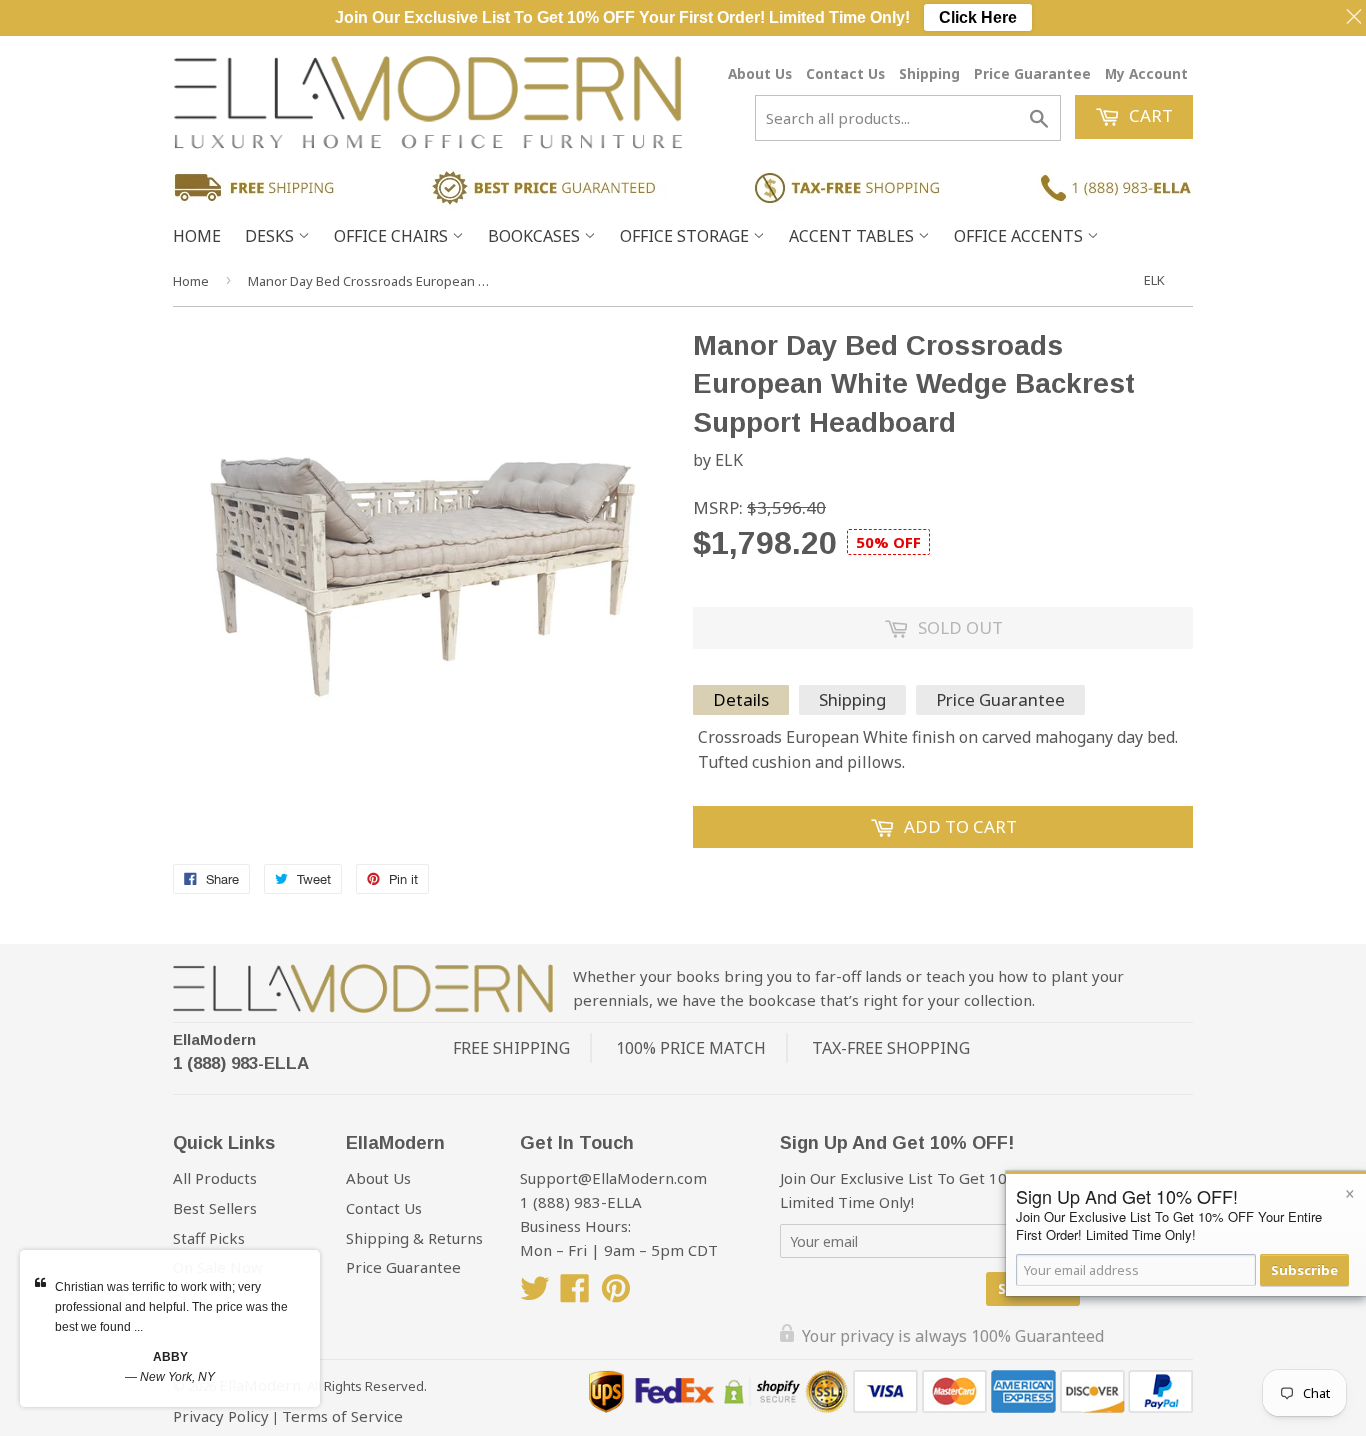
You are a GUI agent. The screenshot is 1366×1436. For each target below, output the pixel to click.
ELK (1154, 280)
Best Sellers (215, 1208)
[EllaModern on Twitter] (535, 1294)
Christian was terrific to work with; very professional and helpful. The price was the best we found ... (171, 1307)
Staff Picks (209, 1238)
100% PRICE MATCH (691, 1048)
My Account (1146, 73)
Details (741, 699)
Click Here (978, 17)
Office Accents (1020, 236)
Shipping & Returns (414, 1238)
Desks (271, 236)
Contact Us (845, 73)
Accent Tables (853, 236)
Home (197, 236)
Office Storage (686, 236)
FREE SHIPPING (511, 1048)
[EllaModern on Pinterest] (616, 1294)
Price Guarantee (1032, 73)
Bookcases (536, 236)
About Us (760, 73)
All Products (215, 1178)
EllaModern (214, 1039)
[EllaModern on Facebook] (575, 1294)
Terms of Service (342, 1416)
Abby (170, 1357)
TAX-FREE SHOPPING (891, 1048)
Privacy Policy (221, 1416)
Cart (1149, 115)
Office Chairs (393, 236)
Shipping (929, 73)
